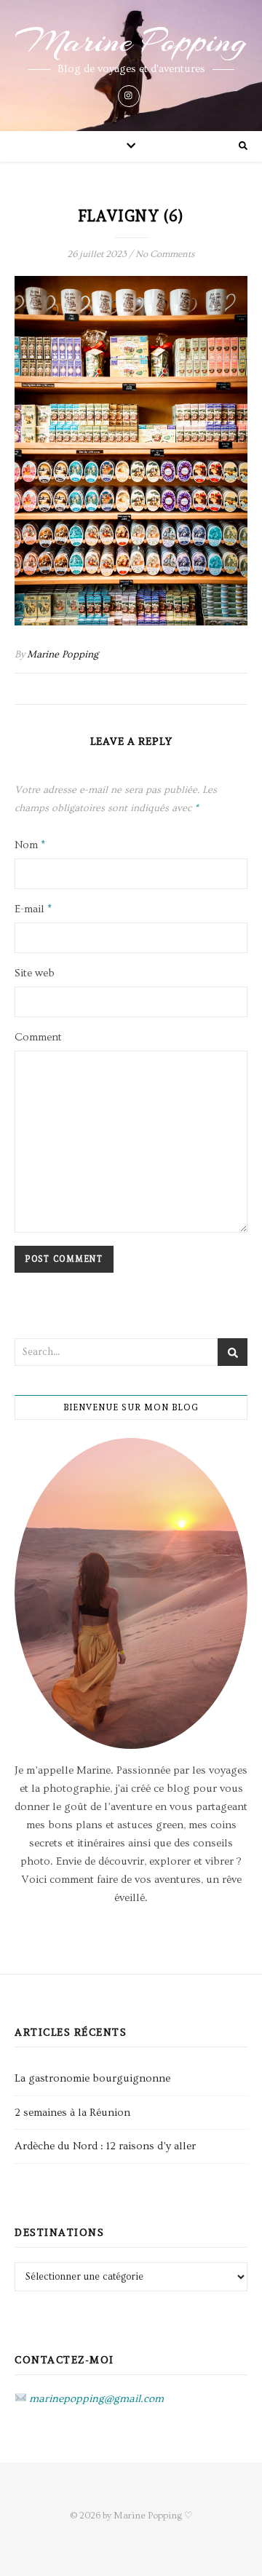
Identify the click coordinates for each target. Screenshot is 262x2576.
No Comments (165, 254)
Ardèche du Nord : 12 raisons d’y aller (105, 2146)
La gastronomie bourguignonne (92, 2078)
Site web (35, 973)
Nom (30, 845)
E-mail (33, 909)
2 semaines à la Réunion (72, 2113)
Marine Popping (131, 42)
